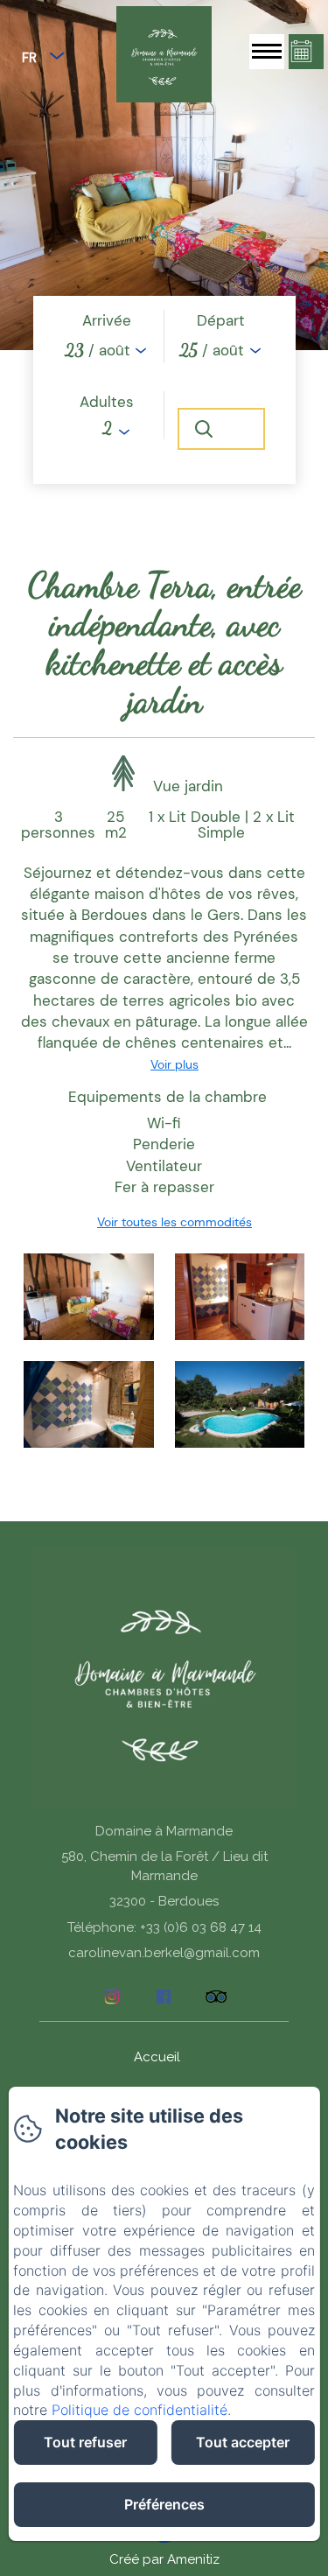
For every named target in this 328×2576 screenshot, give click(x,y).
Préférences (164, 2504)
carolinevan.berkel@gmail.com (164, 1953)
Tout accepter (243, 2442)
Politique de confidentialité (140, 2410)
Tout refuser (85, 2442)
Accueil (157, 2057)
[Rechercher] (221, 429)
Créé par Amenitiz (164, 2559)
